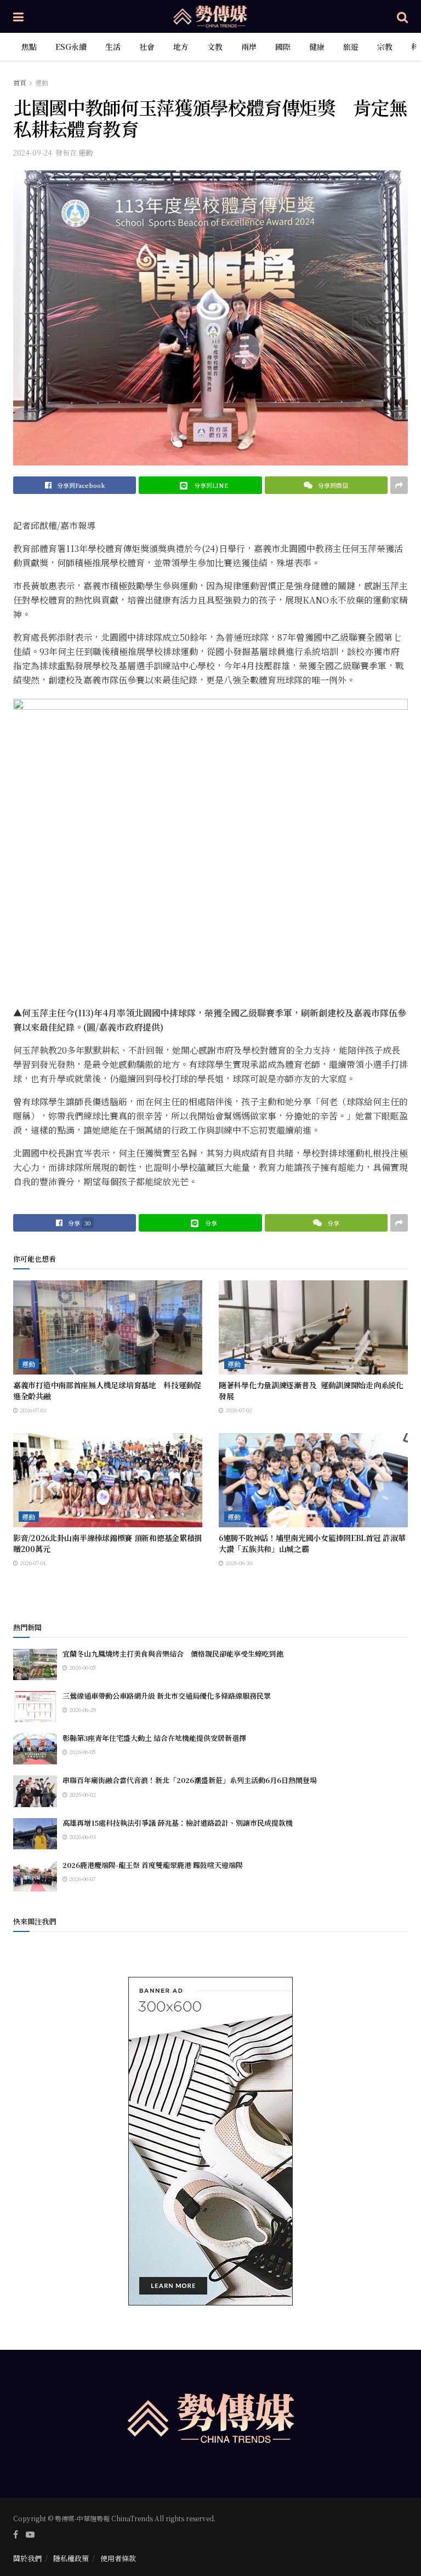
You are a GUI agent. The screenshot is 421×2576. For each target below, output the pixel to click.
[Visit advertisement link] (210, 2141)
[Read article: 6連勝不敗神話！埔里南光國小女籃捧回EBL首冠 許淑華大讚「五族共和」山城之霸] (313, 1480)
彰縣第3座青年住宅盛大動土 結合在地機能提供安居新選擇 (154, 1738)
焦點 (29, 47)
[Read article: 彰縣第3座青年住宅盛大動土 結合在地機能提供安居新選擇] (35, 1749)
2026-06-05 (82, 1667)
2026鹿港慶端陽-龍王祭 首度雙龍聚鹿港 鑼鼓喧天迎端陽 (153, 1865)
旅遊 (351, 47)
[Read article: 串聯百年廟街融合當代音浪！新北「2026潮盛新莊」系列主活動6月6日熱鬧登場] (35, 1791)
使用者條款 (118, 2558)
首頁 (20, 82)
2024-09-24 (33, 153)
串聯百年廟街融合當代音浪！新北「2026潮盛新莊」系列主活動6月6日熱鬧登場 (190, 1780)
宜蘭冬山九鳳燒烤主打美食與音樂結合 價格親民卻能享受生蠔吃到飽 (173, 1654)
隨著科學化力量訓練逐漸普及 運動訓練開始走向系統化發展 (311, 1390)
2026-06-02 (82, 1794)
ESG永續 (71, 47)
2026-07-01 (32, 1563)
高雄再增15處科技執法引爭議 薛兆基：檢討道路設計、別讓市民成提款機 (178, 1823)
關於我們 (27, 2558)
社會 (147, 47)
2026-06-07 (81, 1879)
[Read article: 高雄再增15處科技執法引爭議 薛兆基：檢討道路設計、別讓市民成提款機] (35, 1834)
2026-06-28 (82, 1709)
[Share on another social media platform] (399, 485)
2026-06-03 (82, 1836)
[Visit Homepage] (210, 16)
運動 (42, 82)
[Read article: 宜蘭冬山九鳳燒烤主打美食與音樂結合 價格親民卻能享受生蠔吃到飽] (35, 1664)
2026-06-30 (238, 1563)
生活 (113, 47)
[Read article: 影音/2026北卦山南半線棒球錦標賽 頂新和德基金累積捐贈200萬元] (108, 1480)
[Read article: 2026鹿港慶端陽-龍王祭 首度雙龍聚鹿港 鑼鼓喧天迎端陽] (35, 1876)
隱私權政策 (71, 2558)
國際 (283, 47)
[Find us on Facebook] (16, 2534)
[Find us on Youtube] (30, 2534)
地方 (181, 47)
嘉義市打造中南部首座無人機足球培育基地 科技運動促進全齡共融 (107, 1390)
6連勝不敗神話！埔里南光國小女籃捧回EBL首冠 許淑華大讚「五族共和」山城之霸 (312, 1543)
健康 (317, 47)
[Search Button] (402, 16)
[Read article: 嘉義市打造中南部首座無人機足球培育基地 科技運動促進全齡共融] (108, 1328)
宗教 (385, 47)
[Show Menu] (18, 16)
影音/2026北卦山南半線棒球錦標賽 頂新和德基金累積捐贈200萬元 (107, 1543)
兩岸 (249, 47)
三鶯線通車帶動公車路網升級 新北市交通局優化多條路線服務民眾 (167, 1696)
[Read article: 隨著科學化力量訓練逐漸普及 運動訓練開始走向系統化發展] (313, 1328)
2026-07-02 (32, 1410)
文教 (215, 47)
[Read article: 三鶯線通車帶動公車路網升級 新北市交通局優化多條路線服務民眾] (35, 1707)
